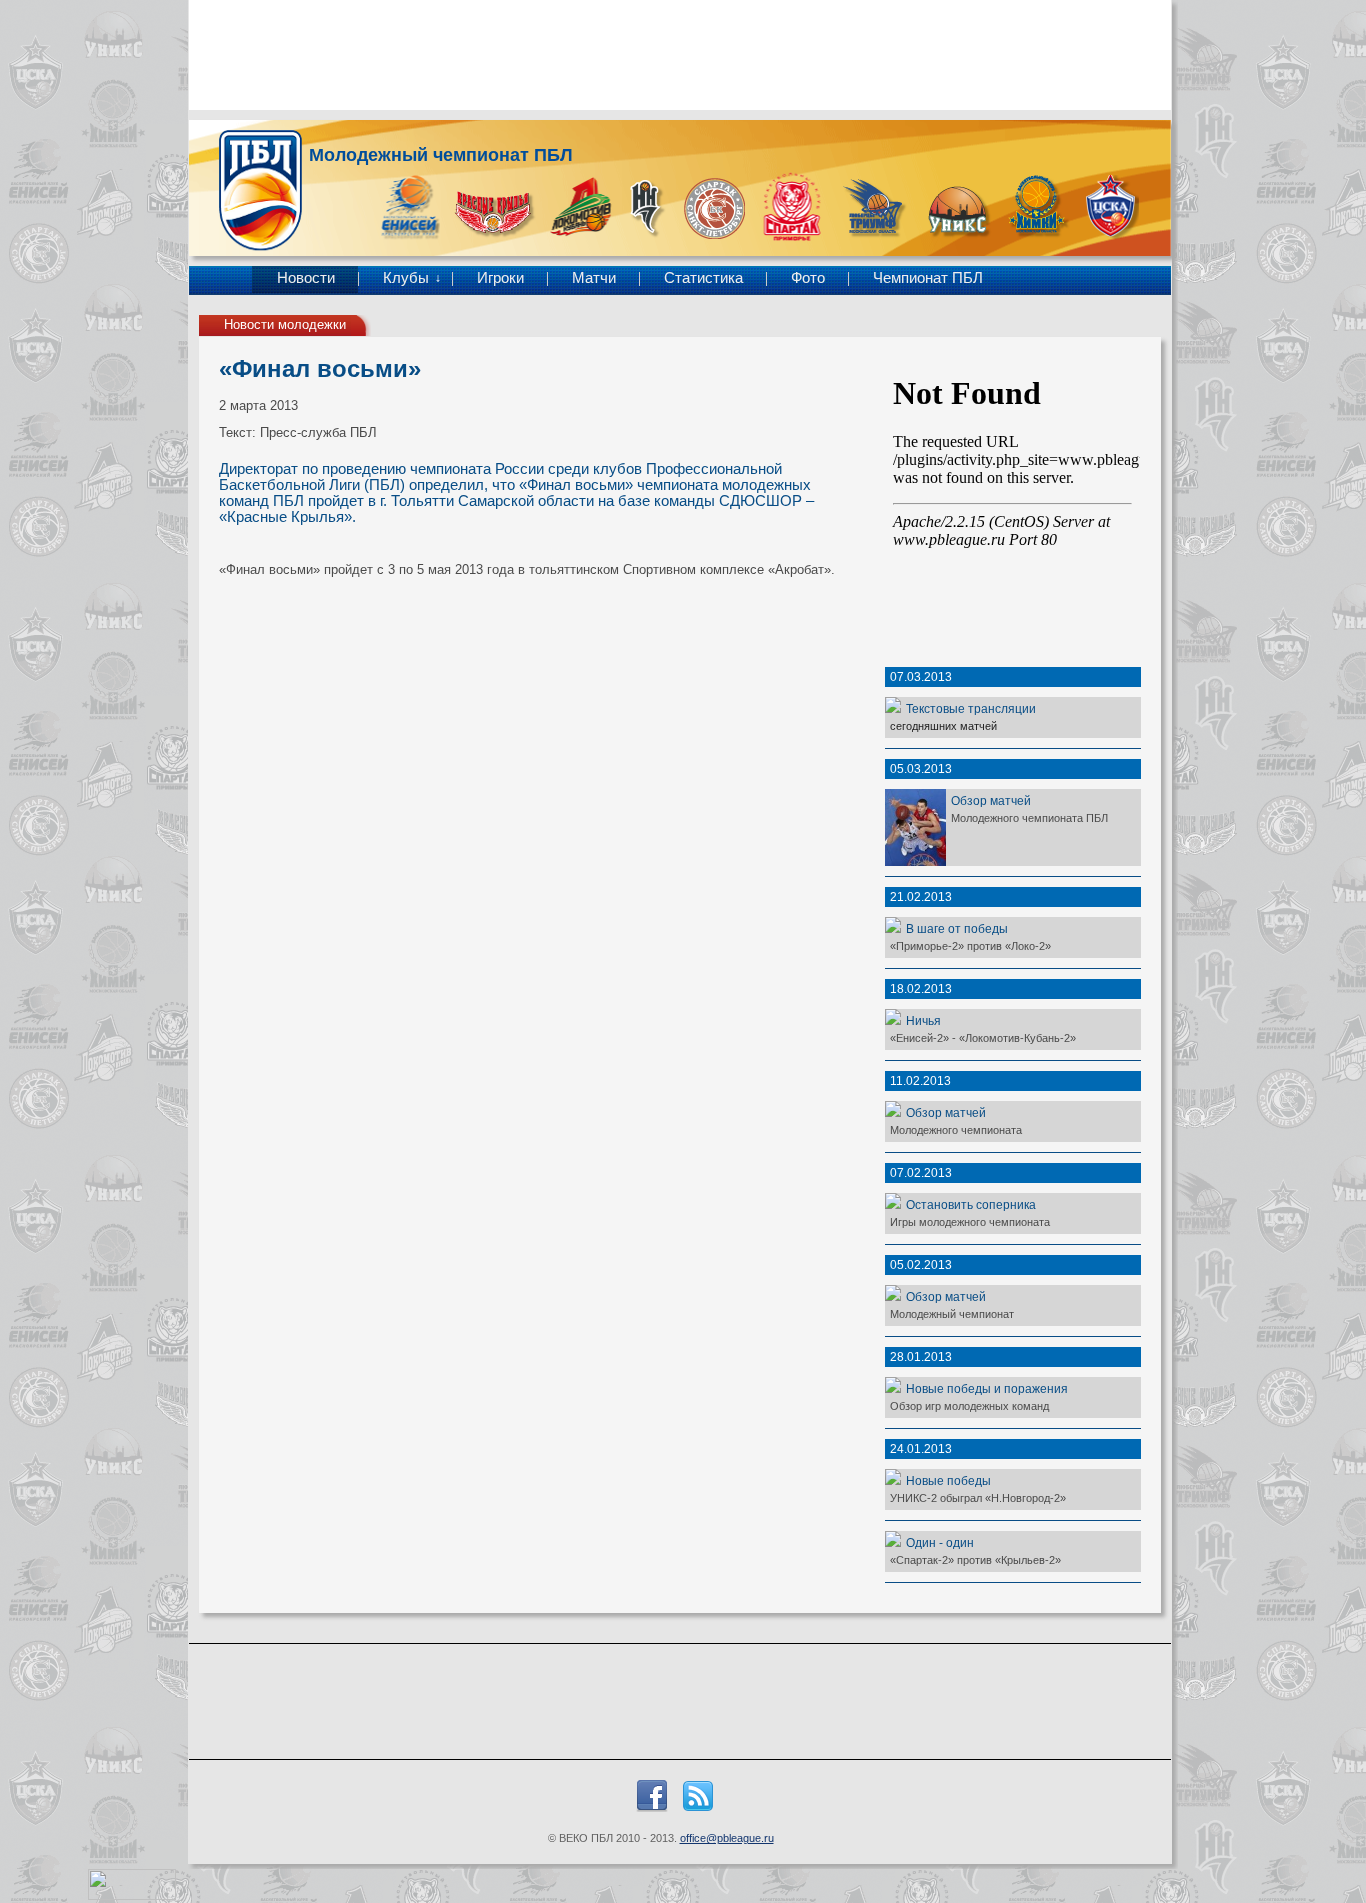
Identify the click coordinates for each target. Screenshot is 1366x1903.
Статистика (703, 278)
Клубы (406, 278)
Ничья (923, 1020)
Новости (306, 278)
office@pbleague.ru (727, 1838)
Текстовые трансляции (971, 708)
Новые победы (948, 1480)
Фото (808, 278)
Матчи (594, 278)
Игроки (500, 278)
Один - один (940, 1542)
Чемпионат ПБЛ (928, 278)
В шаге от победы (957, 928)
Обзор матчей (991, 800)
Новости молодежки (285, 324)
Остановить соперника (971, 1204)
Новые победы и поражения (987, 1388)
